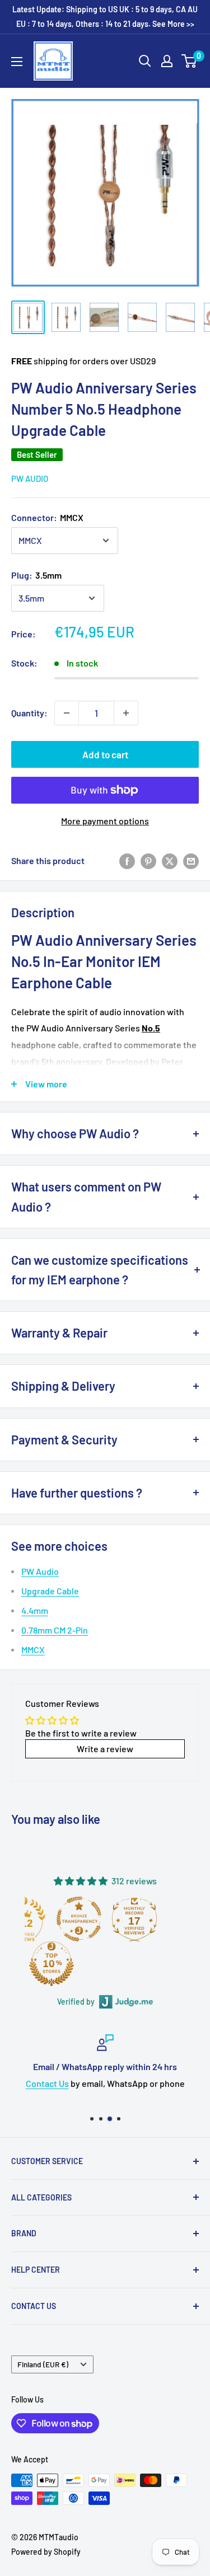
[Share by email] (191, 860)
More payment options (105, 821)
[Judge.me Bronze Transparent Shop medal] (79, 1919)
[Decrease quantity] (67, 713)
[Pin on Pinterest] (148, 860)
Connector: (47, 517)
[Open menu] (17, 62)
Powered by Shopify (46, 2552)
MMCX (33, 1650)
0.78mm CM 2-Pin (55, 1630)
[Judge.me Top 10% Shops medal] (52, 1964)
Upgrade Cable (50, 1591)
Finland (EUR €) (43, 2364)
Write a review (105, 1749)
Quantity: (29, 713)
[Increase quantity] (126, 713)
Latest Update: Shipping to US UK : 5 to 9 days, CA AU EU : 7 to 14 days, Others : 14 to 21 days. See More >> (105, 17)
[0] (190, 61)
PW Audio (30, 478)
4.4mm (35, 1610)
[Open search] (145, 61)
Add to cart (105, 754)
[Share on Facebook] (127, 860)
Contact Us (47, 2083)
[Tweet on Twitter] (170, 860)
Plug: (36, 575)
